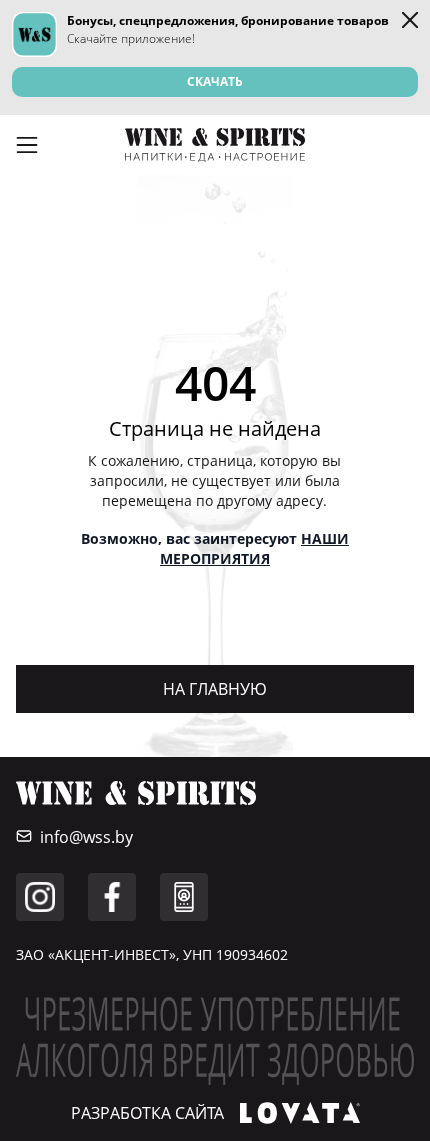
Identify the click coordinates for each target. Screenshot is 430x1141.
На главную (215, 689)
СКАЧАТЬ (215, 81)
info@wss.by (86, 837)
